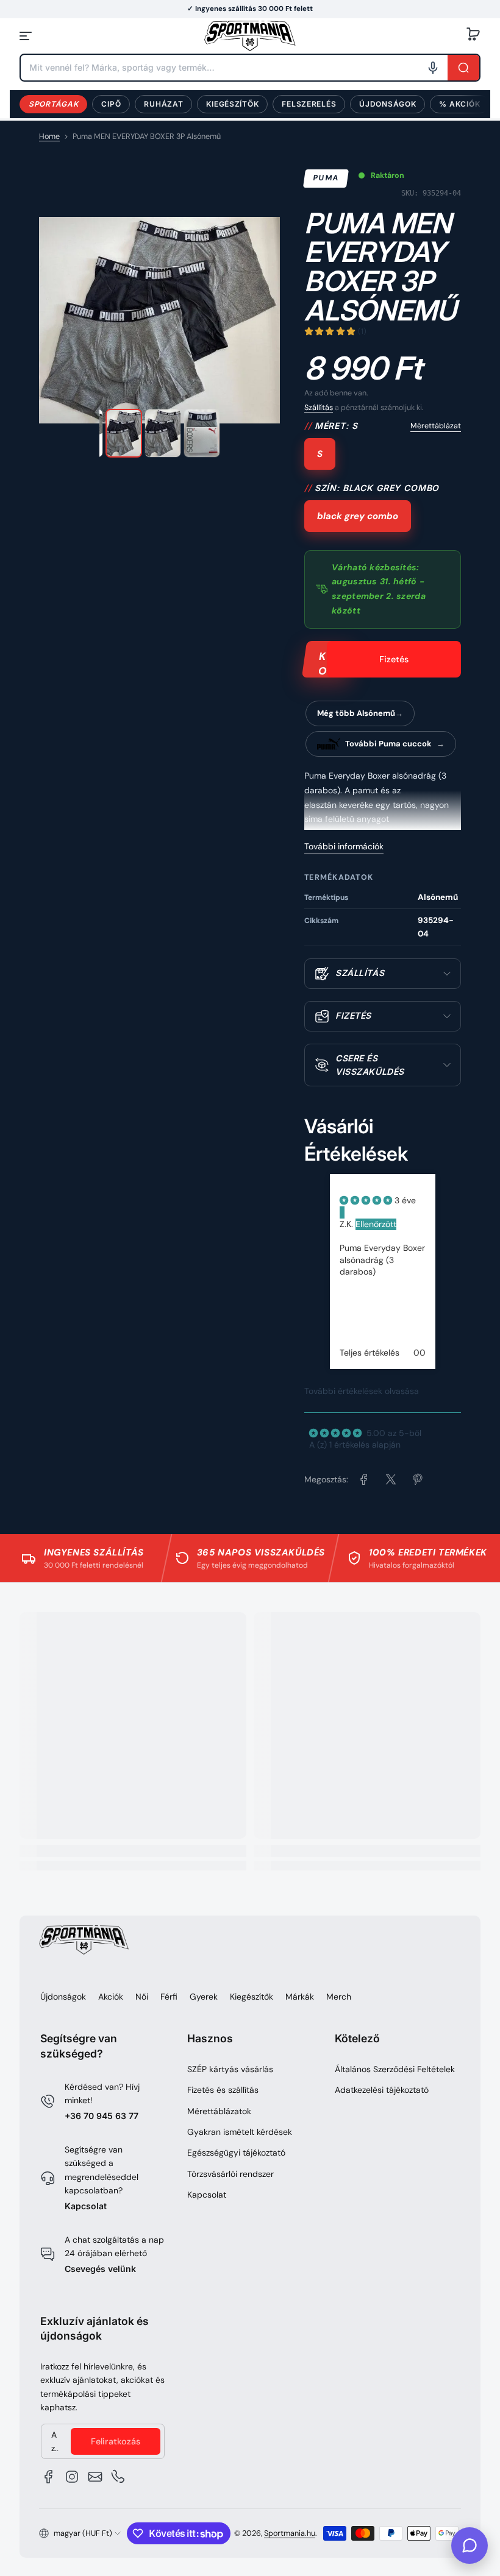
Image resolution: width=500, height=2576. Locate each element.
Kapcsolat (86, 2206)
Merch (339, 1997)
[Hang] (433, 68)
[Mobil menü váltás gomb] (27, 36)
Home (49, 136)
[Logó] (250, 36)
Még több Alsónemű (356, 713)
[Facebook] (49, 2477)
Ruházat (163, 104)
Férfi (169, 1997)
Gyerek (204, 1997)
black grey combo (358, 516)
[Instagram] (72, 2477)
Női (142, 1997)
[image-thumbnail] (124, 433)
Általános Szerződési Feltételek (395, 2069)
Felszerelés (309, 104)
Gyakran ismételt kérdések (240, 2132)
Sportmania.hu (290, 2533)
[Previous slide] (312, 1291)
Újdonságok (387, 104)
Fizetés (394, 659)
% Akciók (459, 104)
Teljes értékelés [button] (370, 1353)
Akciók (111, 1997)
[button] (473, 36)
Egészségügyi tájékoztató (236, 2153)
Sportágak (53, 104)
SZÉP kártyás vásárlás (230, 2069)
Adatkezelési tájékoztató (382, 2090)
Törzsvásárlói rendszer (230, 2174)
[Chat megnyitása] (470, 2546)
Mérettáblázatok (219, 2111)
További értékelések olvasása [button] (362, 1391)
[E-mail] (95, 2477)
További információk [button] (344, 846)
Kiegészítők (232, 104)
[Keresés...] (463, 68)
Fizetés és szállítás (223, 2090)
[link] (364, 1479)
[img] (367, 1200)
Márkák (300, 1997)
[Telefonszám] (118, 2477)
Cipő (111, 104)
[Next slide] (453, 1291)
